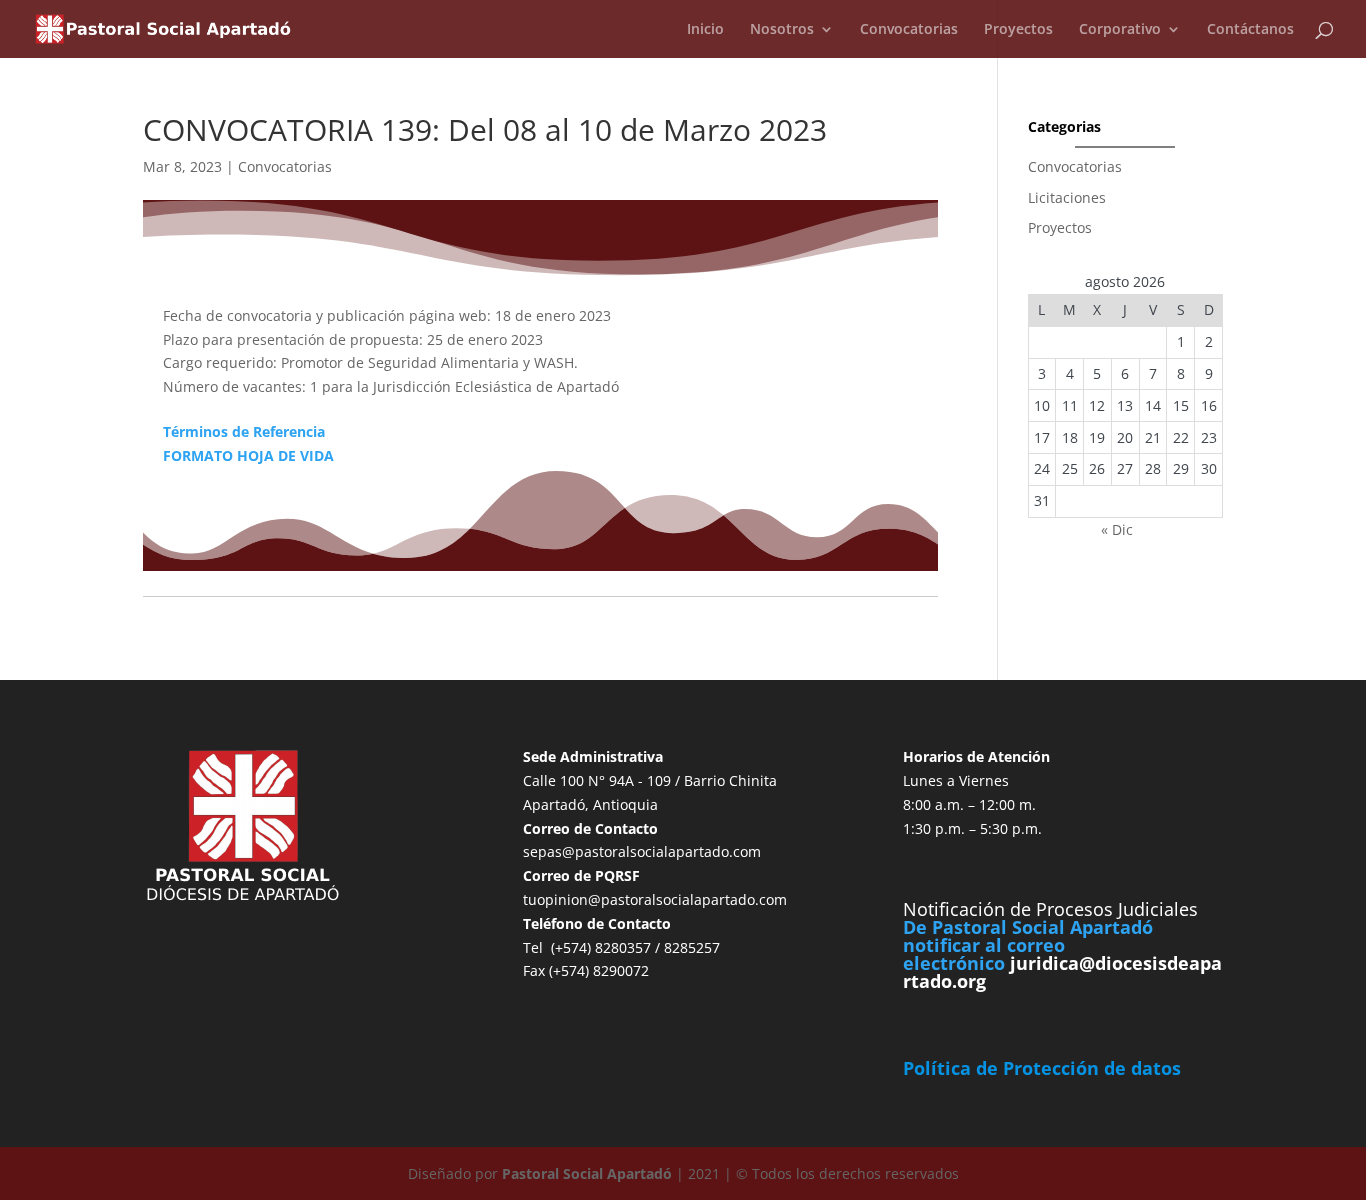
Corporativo (1120, 30)
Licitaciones (1067, 197)
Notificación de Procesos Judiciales (1050, 909)
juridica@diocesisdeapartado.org (1062, 972)
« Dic (1117, 529)
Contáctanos (1250, 30)
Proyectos (1018, 30)
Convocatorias (909, 30)
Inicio (705, 30)
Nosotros (782, 30)
